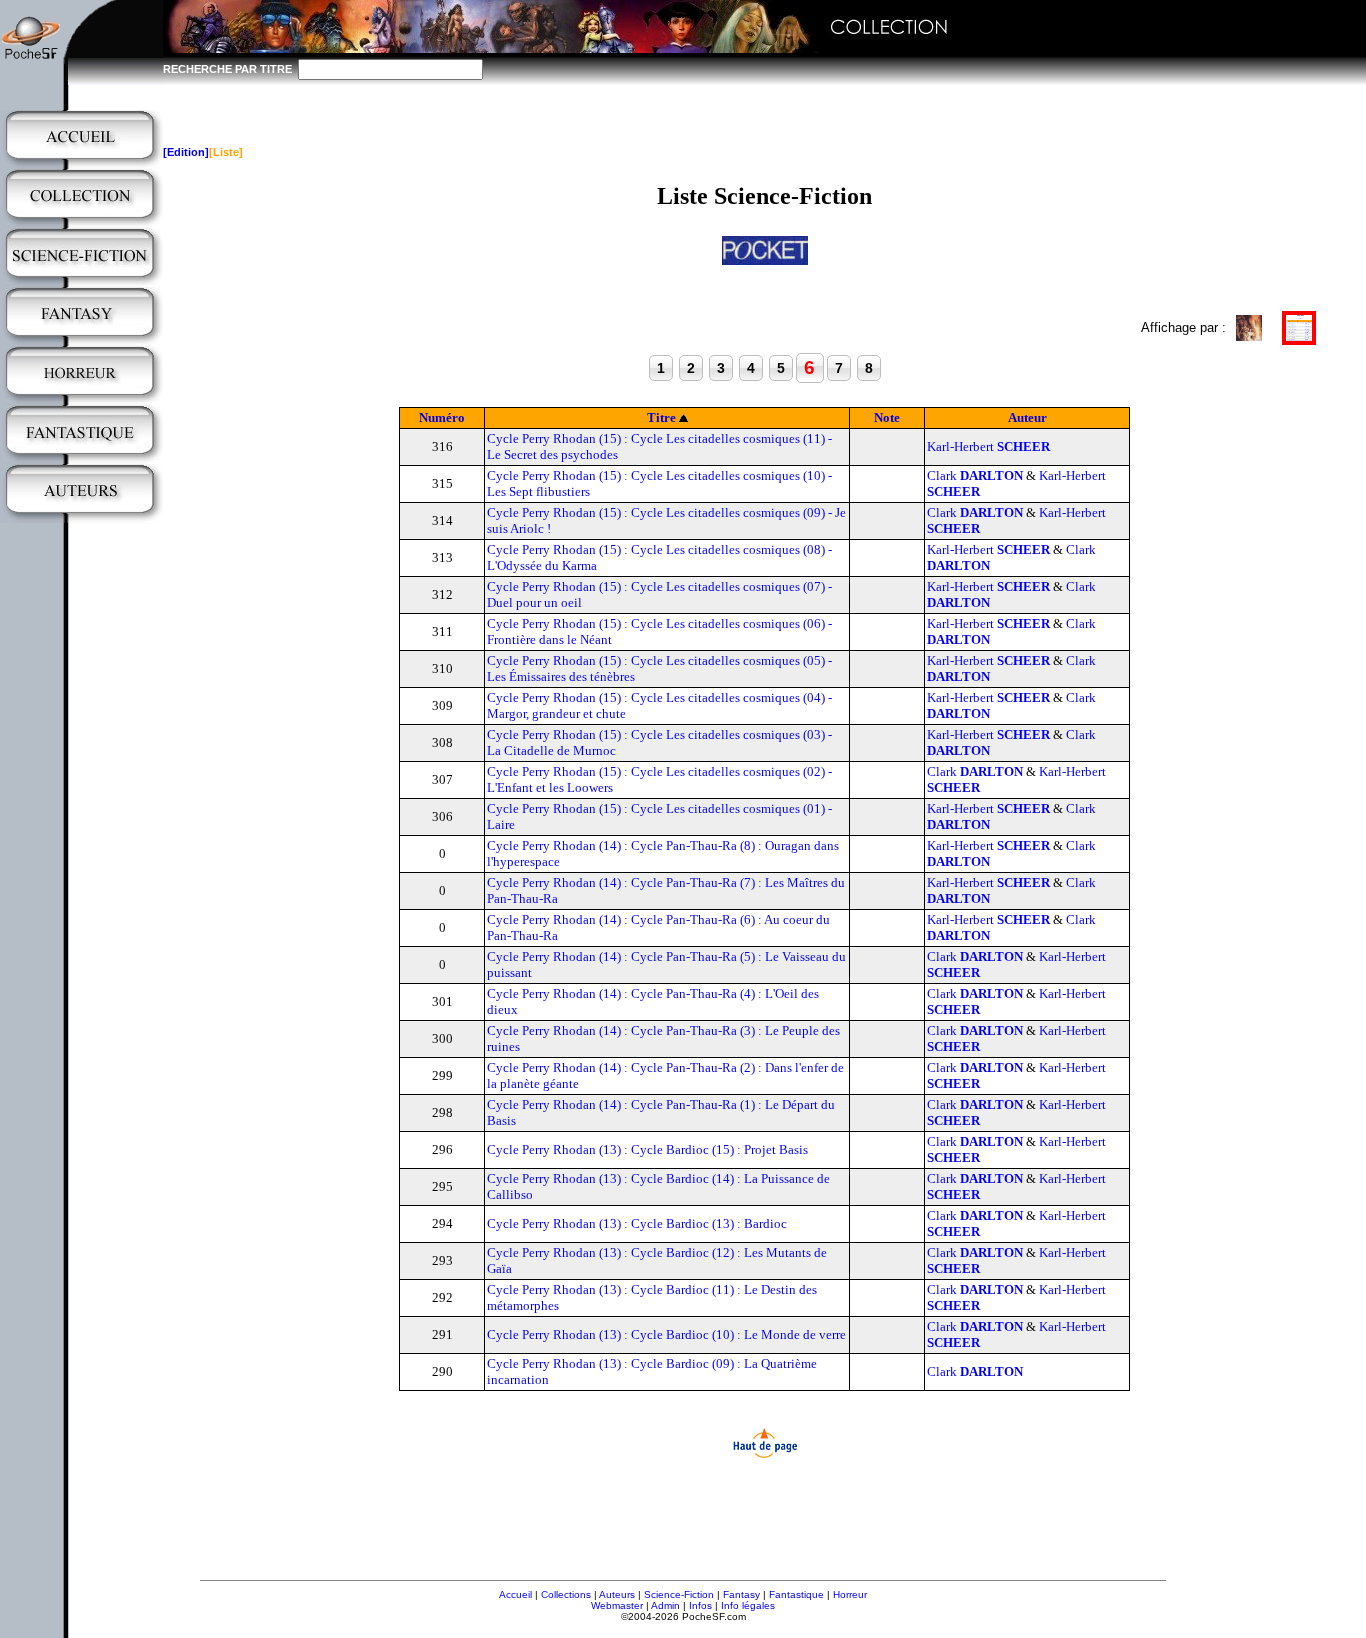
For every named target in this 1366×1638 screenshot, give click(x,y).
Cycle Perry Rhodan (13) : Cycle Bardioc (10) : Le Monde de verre (666, 1334)
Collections (566, 1594)
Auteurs (617, 1594)
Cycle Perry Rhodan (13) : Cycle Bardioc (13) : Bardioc (637, 1223)
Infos (700, 1605)
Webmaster (617, 1605)
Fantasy (741, 1594)
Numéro (442, 417)
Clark (975, 475)
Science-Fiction (679, 1594)
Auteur (1027, 417)
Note (887, 417)
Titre (661, 417)
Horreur (850, 1594)
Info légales (748, 1605)
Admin (665, 1605)
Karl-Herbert (988, 446)
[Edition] (186, 152)
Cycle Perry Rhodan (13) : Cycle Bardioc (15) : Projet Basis (647, 1149)
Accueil (515, 1594)
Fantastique (796, 1594)
